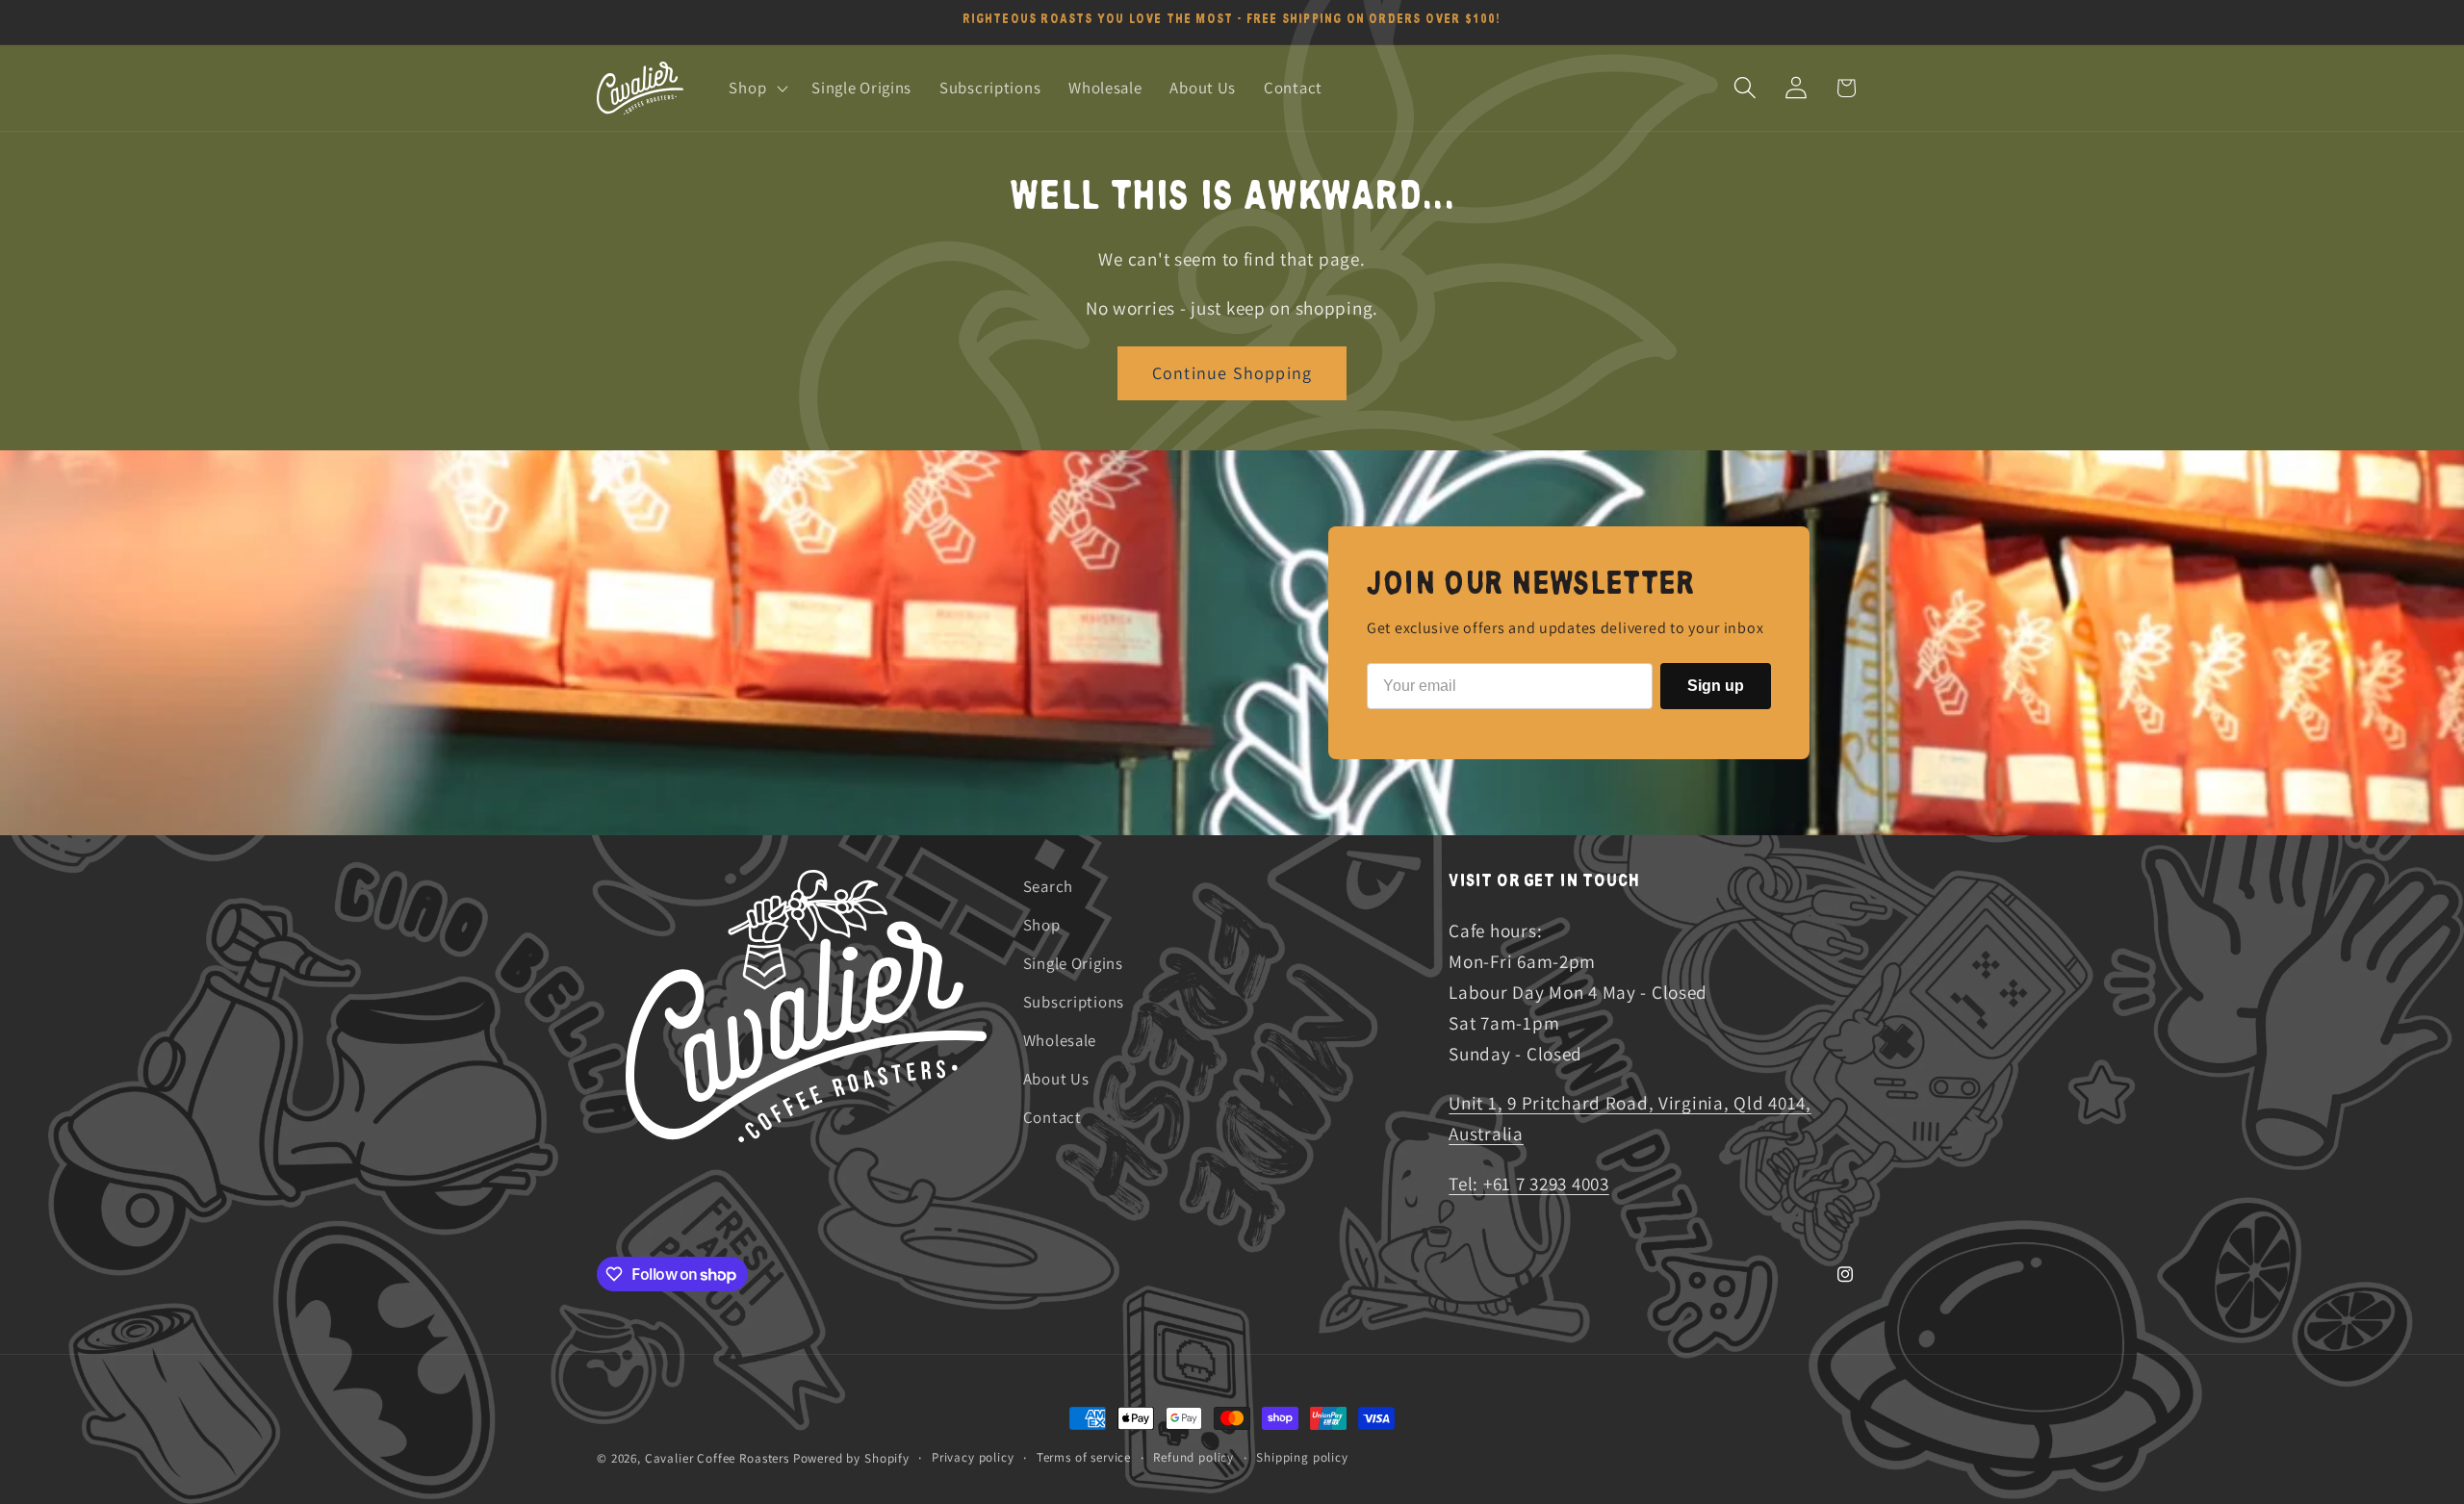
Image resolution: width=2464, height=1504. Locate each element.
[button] (757, 88)
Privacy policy (973, 1457)
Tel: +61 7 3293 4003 (1528, 1184)
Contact (1052, 1117)
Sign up (1716, 686)
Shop (1042, 925)
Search (1048, 886)
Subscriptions (1074, 1002)
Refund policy (1193, 1457)
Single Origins (1073, 963)
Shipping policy (1302, 1457)
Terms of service (1084, 1457)
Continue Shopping (1232, 373)
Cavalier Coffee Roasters (717, 1458)
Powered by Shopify (851, 1458)
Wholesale (1060, 1040)
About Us (1056, 1079)
